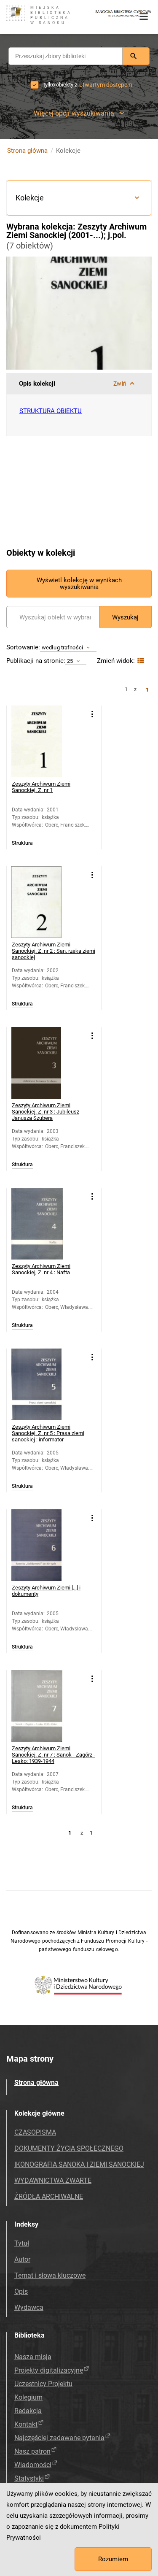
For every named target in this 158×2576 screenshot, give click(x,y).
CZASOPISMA (35, 2132)
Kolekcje (30, 198)
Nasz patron (32, 2451)
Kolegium (28, 2397)
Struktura (22, 843)
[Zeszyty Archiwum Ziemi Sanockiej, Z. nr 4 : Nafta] (47, 1224)
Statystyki (29, 2478)
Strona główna (27, 151)
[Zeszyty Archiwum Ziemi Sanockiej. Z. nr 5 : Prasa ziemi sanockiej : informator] (47, 1384)
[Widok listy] (140, 661)
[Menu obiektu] (92, 714)
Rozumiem (113, 2559)
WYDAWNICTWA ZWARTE (53, 2180)
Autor (22, 2259)
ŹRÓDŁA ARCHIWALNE (49, 2196)
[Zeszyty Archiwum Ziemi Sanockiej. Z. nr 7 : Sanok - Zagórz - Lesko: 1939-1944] (47, 1706)
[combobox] (66, 56)
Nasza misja (33, 2357)
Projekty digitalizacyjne (49, 2370)
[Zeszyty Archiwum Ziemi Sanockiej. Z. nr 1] (47, 741)
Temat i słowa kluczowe (50, 2275)
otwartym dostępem (106, 85)
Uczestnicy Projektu (43, 2384)
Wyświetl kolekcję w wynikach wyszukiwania (79, 584)
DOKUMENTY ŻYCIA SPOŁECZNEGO (69, 2148)
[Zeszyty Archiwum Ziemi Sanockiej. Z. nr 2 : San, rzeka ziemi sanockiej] (47, 902)
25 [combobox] (70, 661)
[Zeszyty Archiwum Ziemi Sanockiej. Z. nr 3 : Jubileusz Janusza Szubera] (47, 1063)
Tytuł (22, 2243)
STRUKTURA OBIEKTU (51, 411)
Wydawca (29, 2307)
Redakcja (28, 2411)
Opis (21, 2291)
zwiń (120, 384)
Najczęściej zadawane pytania (59, 2438)
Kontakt (26, 2424)
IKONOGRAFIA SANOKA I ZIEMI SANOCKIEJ (79, 2164)
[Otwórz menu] (144, 16)
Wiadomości (33, 2465)
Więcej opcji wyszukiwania (74, 113)
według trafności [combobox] (62, 647)
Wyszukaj (125, 617)
